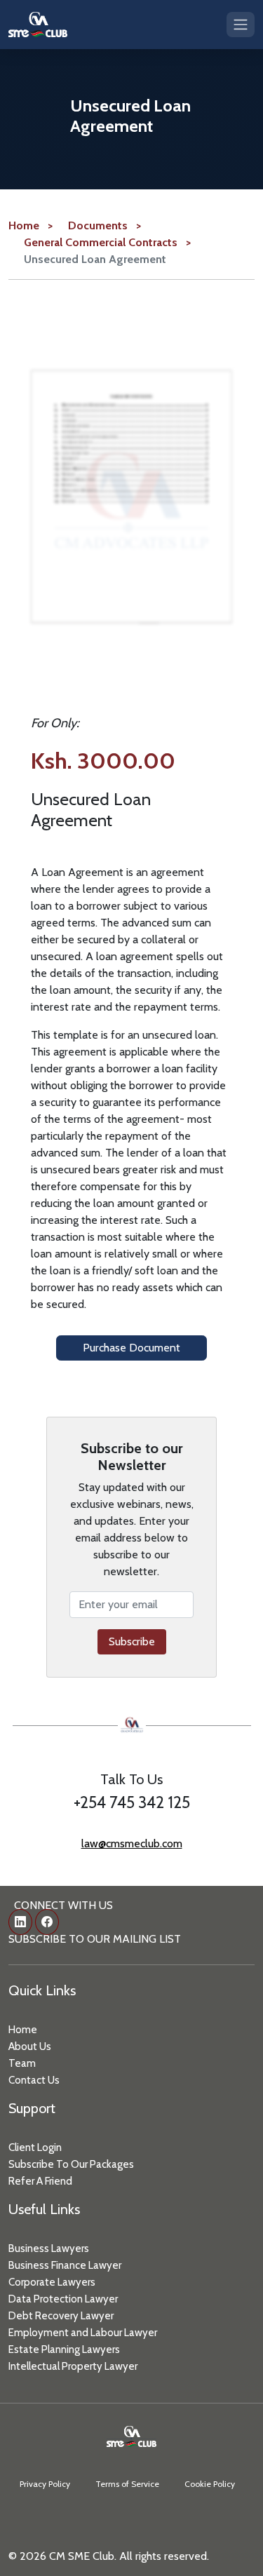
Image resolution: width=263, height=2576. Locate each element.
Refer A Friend (40, 2181)
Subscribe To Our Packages (71, 2164)
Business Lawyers (49, 2248)
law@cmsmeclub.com (132, 1843)
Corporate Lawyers (52, 2282)
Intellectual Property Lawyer (73, 2366)
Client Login (35, 2147)
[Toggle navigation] (241, 24)
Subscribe (132, 1641)
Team (22, 2063)
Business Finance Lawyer (65, 2265)
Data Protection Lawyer (63, 2299)
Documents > (104, 225)
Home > (31, 225)
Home (23, 2030)
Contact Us (34, 2080)
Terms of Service (127, 2484)
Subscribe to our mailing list (95, 1939)
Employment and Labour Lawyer (83, 2333)
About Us (30, 2046)
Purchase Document (131, 1348)
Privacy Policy (45, 2484)
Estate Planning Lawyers (64, 2349)
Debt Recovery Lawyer (61, 2316)
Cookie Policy (210, 2484)
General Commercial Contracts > (107, 242)
